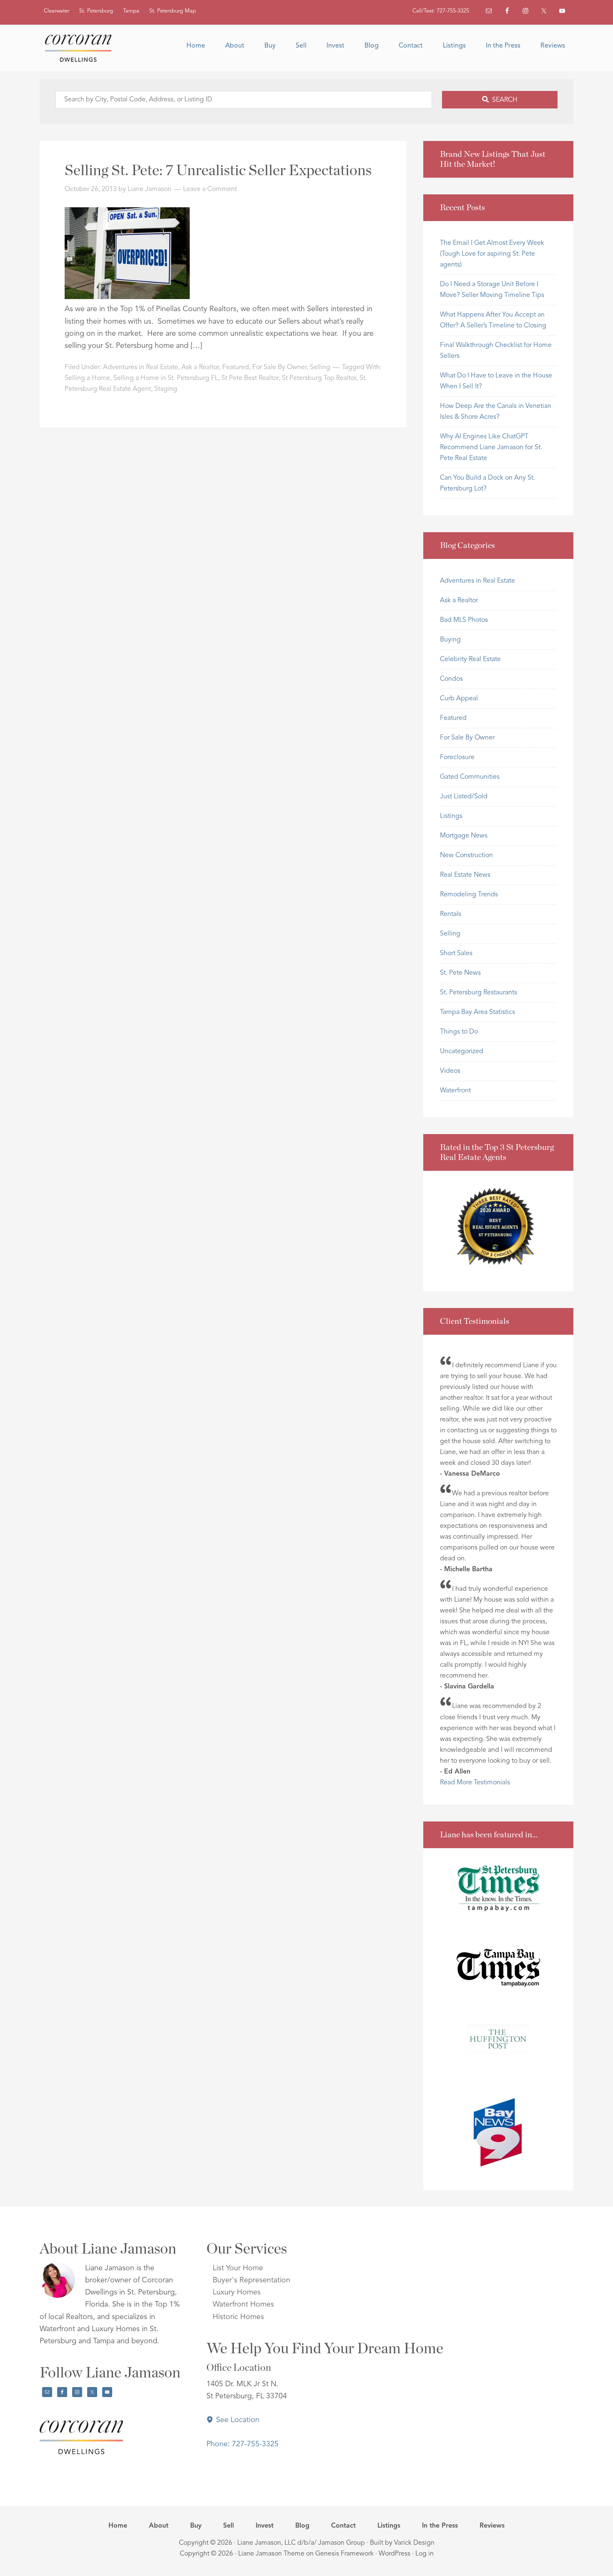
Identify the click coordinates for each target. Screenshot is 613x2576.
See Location (237, 2420)
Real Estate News (465, 875)
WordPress (394, 2554)
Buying (450, 640)
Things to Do (459, 1032)
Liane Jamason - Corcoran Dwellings (81, 48)
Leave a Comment (210, 189)
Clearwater (57, 11)
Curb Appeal (459, 699)
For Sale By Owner (279, 367)
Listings (451, 816)
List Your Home (238, 2268)
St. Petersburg (96, 11)
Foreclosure (457, 757)
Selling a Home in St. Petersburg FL (166, 378)
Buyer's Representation (251, 2280)
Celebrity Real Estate (470, 659)
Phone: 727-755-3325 (242, 2444)
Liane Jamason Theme (271, 2554)
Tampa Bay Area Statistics (477, 1012)
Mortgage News (464, 836)
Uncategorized (462, 1052)
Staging (166, 389)
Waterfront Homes (243, 2304)
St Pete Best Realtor (250, 378)
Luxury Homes (237, 2292)
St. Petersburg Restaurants (479, 993)
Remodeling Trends (469, 895)
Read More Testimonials (475, 1783)
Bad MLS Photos (464, 620)
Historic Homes (238, 2317)
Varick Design (414, 2543)
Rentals (451, 914)
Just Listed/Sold (464, 797)
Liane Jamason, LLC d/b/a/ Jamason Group (301, 2543)
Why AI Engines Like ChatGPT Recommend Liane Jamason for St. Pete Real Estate (491, 448)
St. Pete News (460, 973)
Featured (236, 367)
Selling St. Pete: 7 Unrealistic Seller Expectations (218, 171)
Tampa (131, 11)
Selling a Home (87, 378)
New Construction (466, 855)
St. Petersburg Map (173, 11)
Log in (425, 2554)
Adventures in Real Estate (141, 367)
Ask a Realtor (200, 367)
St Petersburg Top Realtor (319, 378)
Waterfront (455, 1091)
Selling (320, 367)
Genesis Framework (344, 2554)
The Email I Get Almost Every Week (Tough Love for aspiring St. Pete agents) (492, 254)
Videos (450, 1071)
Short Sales (456, 953)
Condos (451, 679)
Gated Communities (470, 777)
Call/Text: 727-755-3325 (441, 11)
